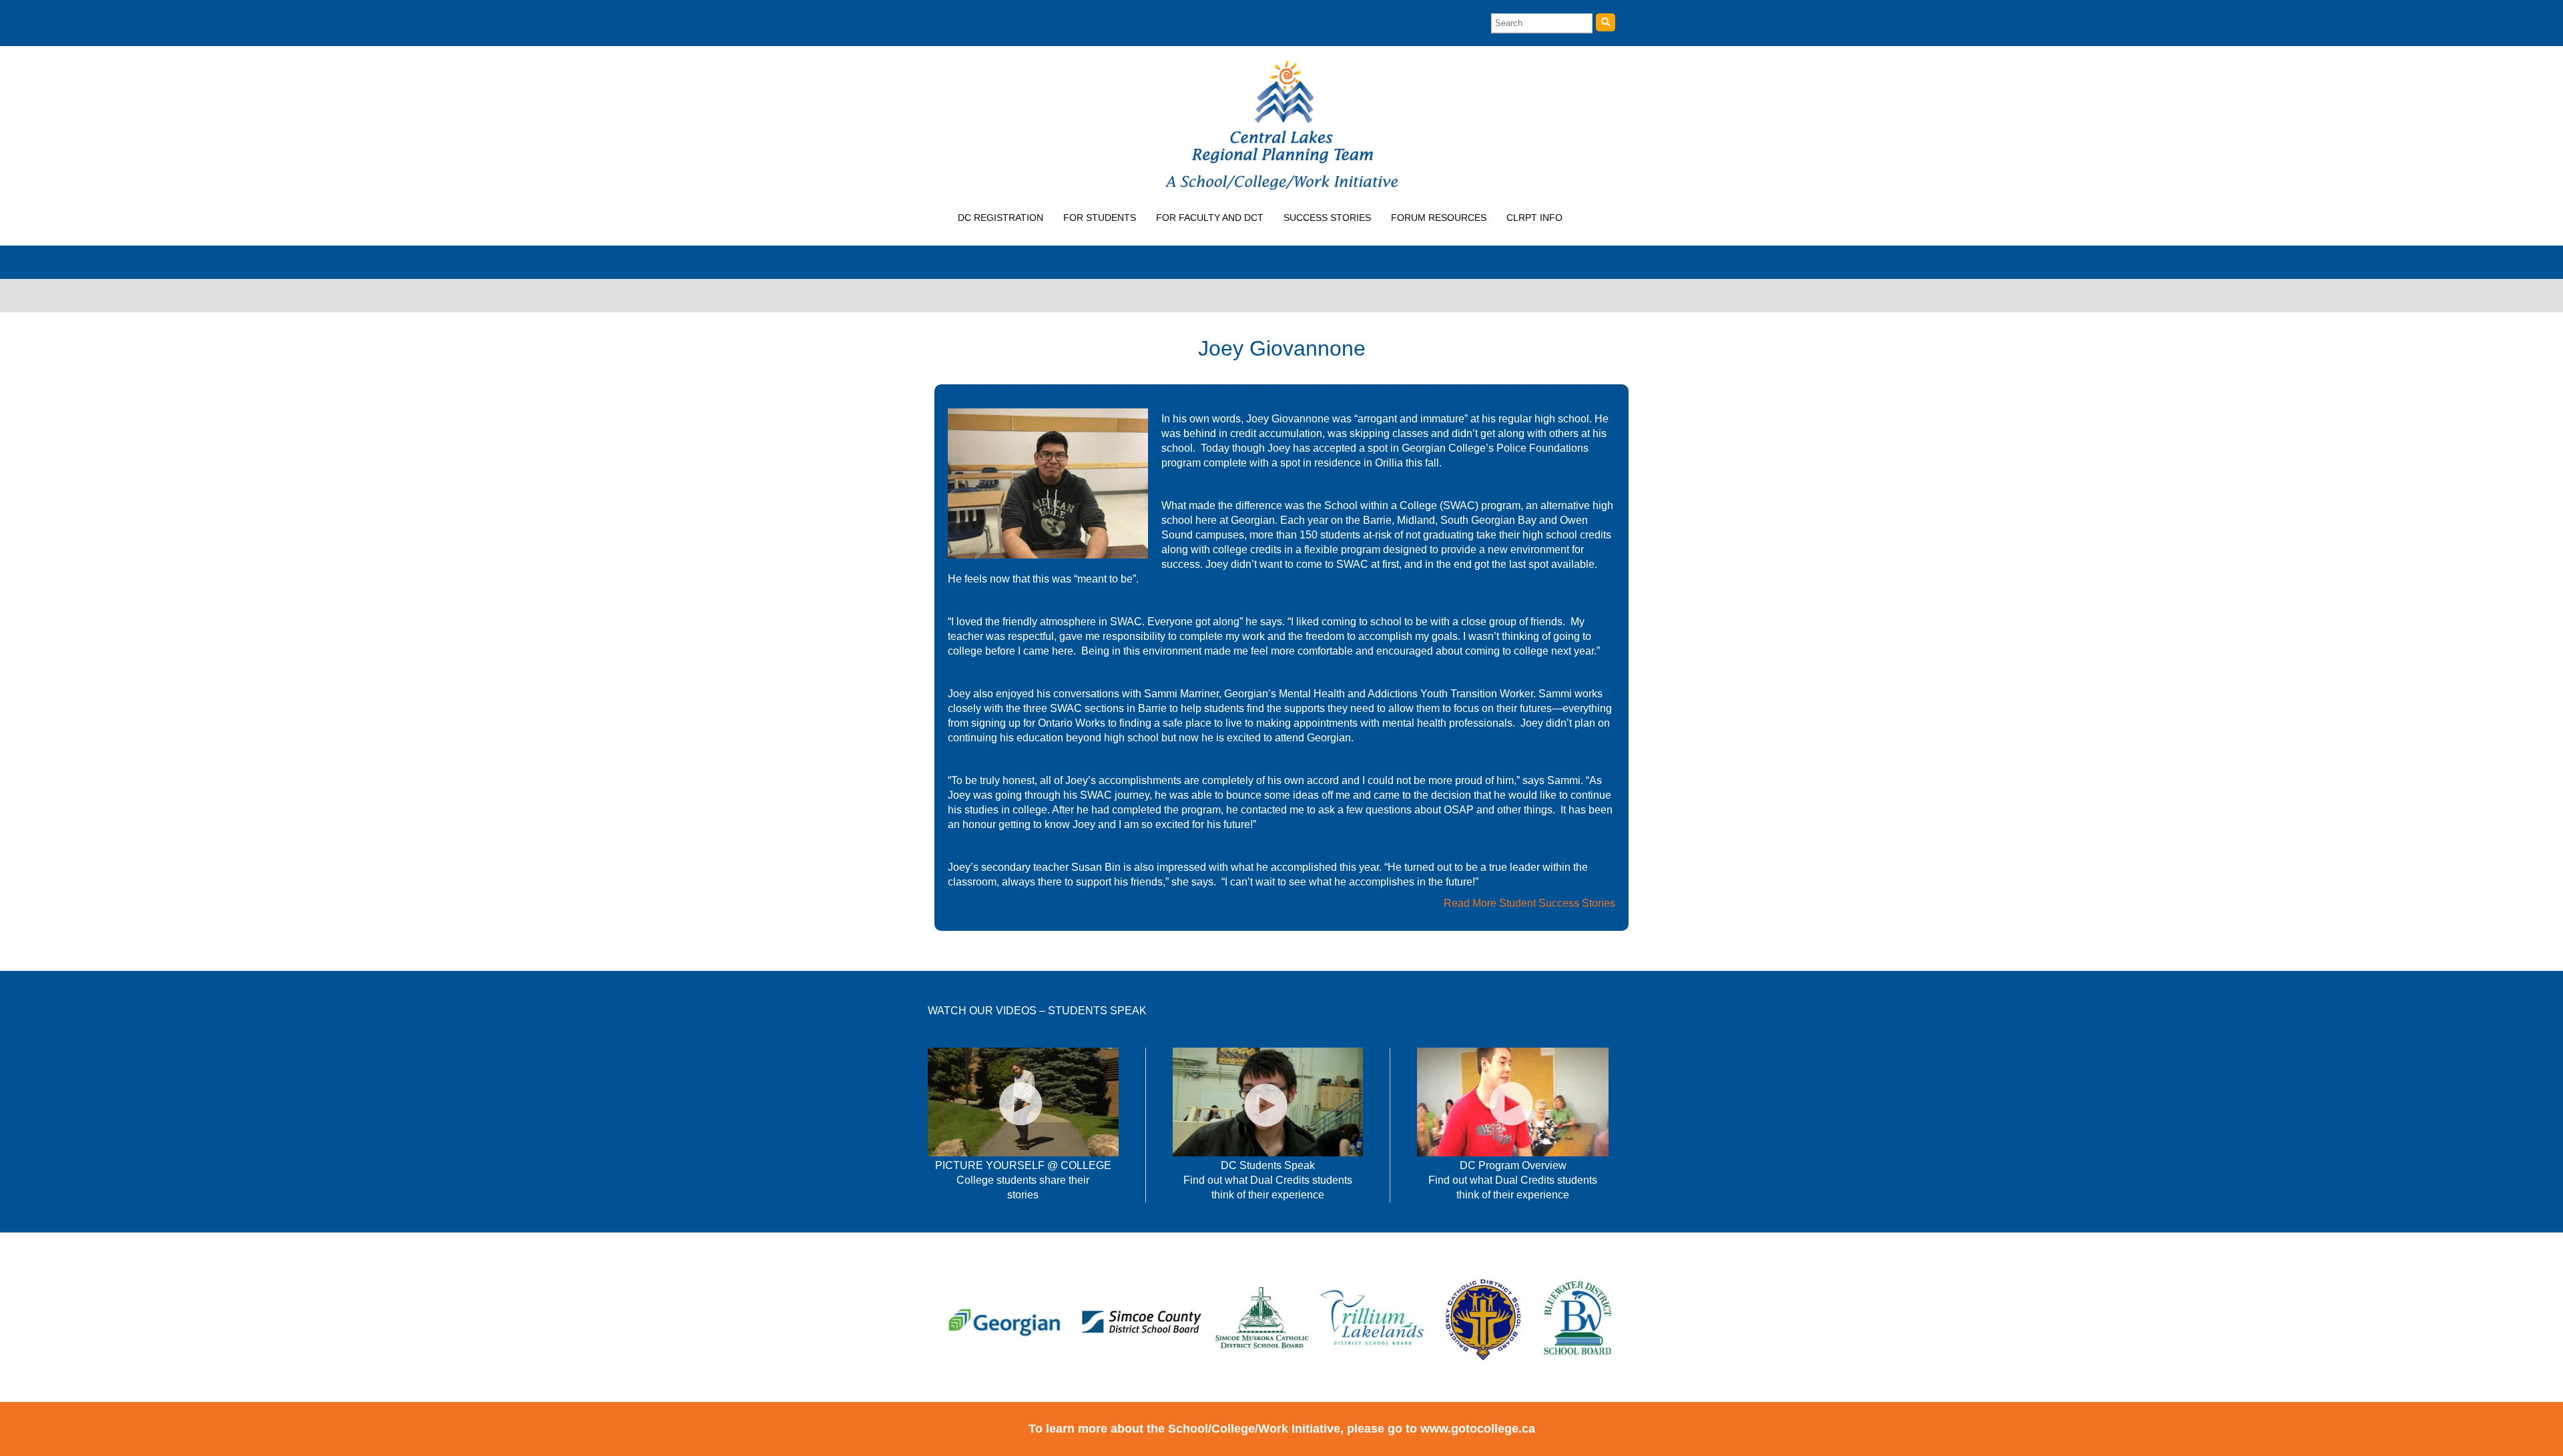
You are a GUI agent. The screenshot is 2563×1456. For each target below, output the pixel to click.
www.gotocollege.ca (1478, 1429)
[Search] (1606, 22)
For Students (1100, 218)
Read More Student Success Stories (1529, 903)
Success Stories (1327, 218)
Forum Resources (1439, 218)
